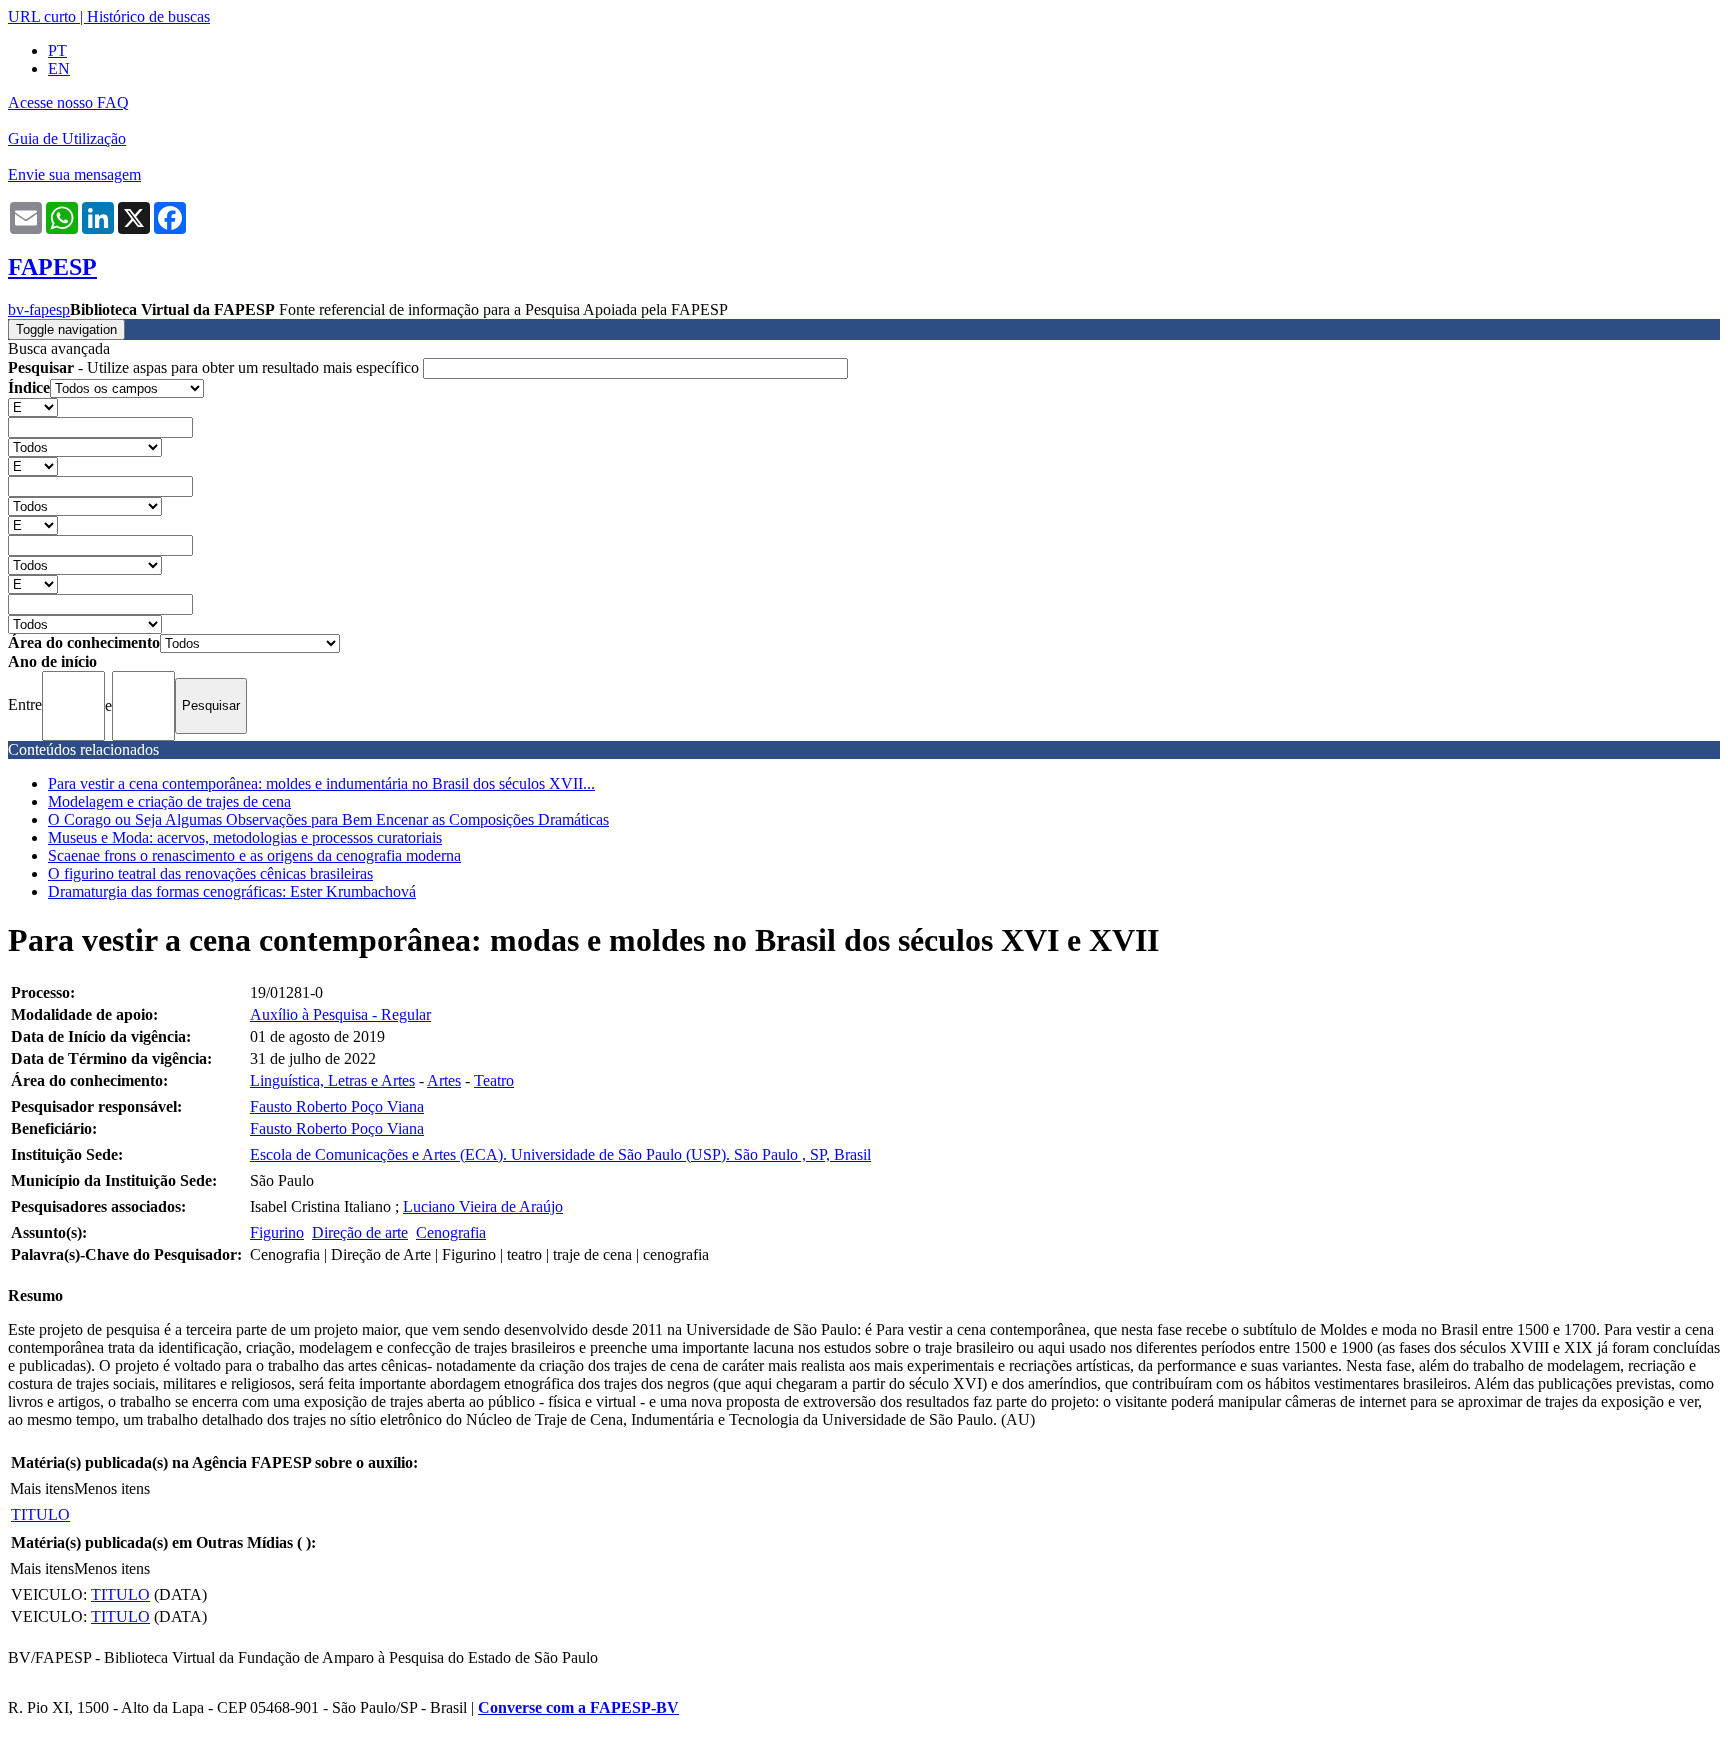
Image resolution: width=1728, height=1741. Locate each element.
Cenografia (451, 1232)
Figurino (277, 1232)
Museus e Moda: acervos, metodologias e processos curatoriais (245, 837)
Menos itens (112, 1488)
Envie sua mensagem (74, 174)
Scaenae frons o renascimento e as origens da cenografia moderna (254, 855)
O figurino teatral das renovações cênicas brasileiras (210, 873)
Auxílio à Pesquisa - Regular (340, 1014)
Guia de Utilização (67, 138)
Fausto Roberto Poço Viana (337, 1106)
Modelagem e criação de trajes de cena (169, 801)
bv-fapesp (39, 309)
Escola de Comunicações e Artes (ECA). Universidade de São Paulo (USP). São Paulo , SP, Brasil (560, 1154)
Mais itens (42, 1488)
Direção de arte (360, 1232)
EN (59, 68)
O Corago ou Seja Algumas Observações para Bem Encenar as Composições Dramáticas (328, 819)
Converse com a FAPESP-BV (578, 1707)
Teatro (494, 1080)
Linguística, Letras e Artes (332, 1080)
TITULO (40, 1514)
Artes (444, 1080)
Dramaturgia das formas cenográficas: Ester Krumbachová (232, 891)
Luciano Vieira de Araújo (483, 1206)
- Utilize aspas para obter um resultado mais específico (215, 367)
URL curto (42, 16)
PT (57, 50)
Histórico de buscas (148, 16)
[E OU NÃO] (33, 406)
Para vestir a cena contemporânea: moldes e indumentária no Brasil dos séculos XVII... (321, 783)
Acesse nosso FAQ (68, 102)
